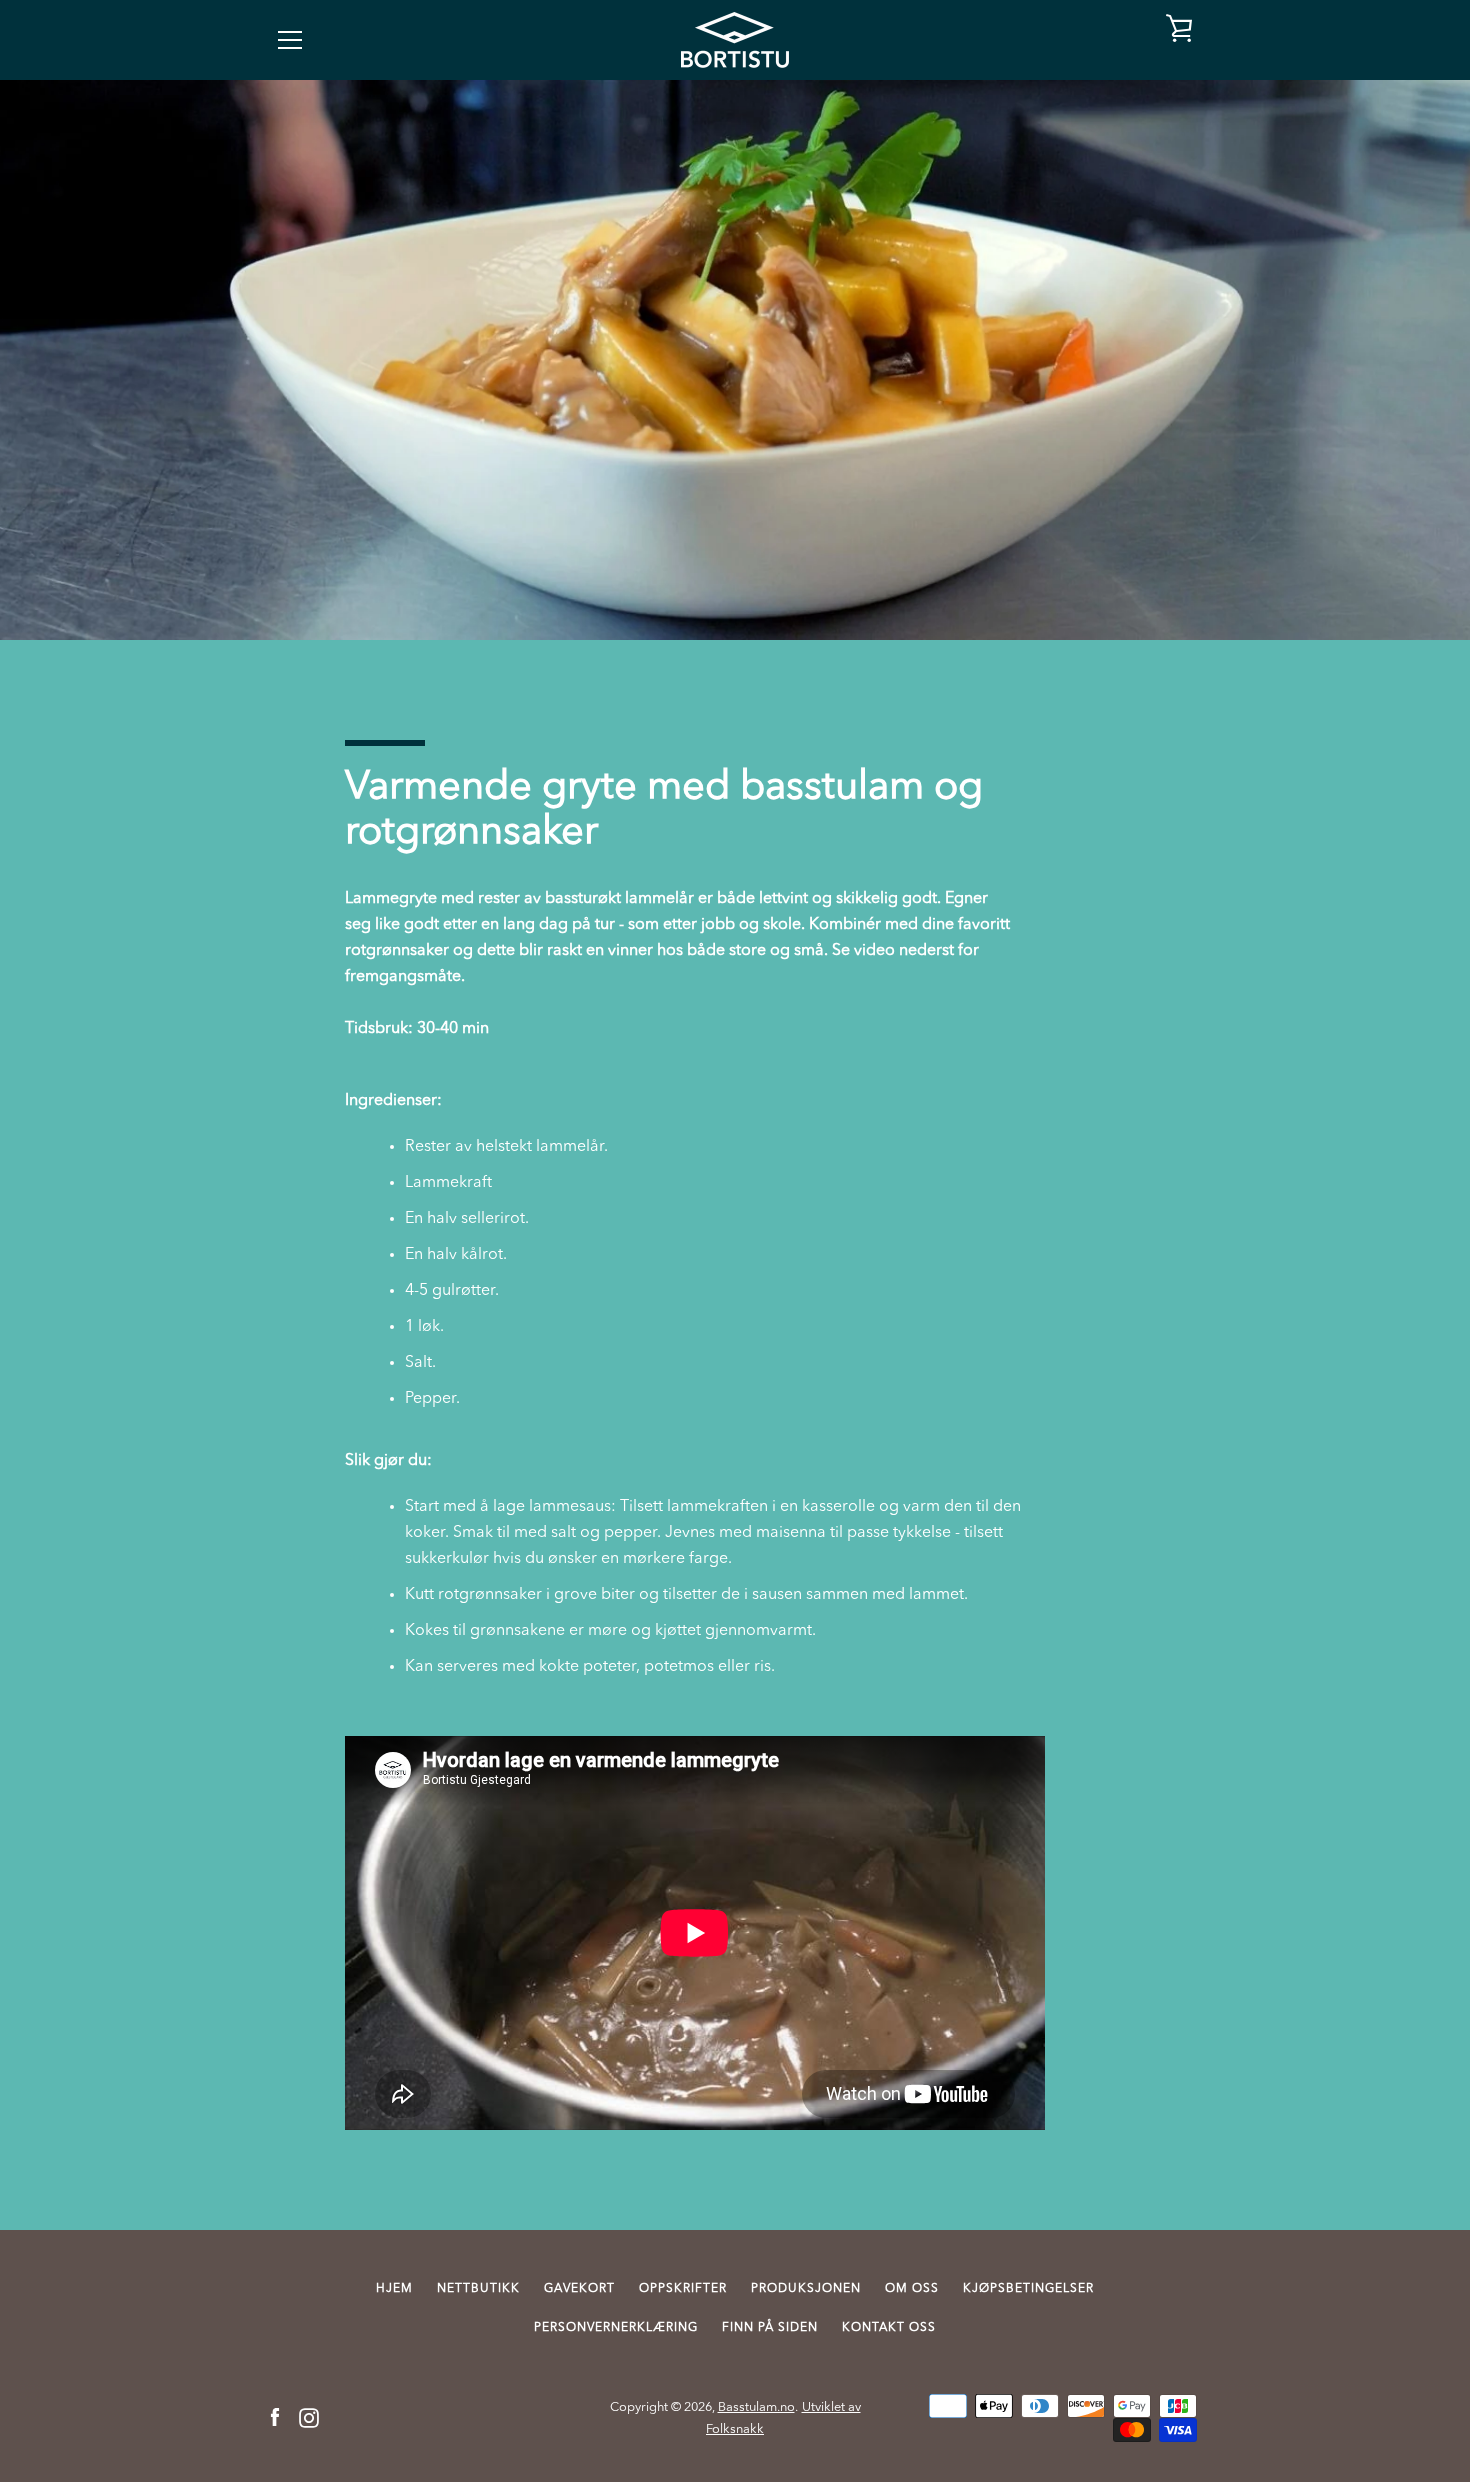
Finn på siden (770, 2328)
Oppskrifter (683, 2289)
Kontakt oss (889, 2328)
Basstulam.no (756, 2407)
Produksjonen (806, 2289)
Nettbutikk (478, 2289)
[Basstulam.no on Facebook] (275, 2418)
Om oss (912, 2289)
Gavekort (579, 2289)
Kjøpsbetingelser (1028, 2289)
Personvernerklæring (616, 2328)
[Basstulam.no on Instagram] (309, 2418)
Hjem (394, 2289)
